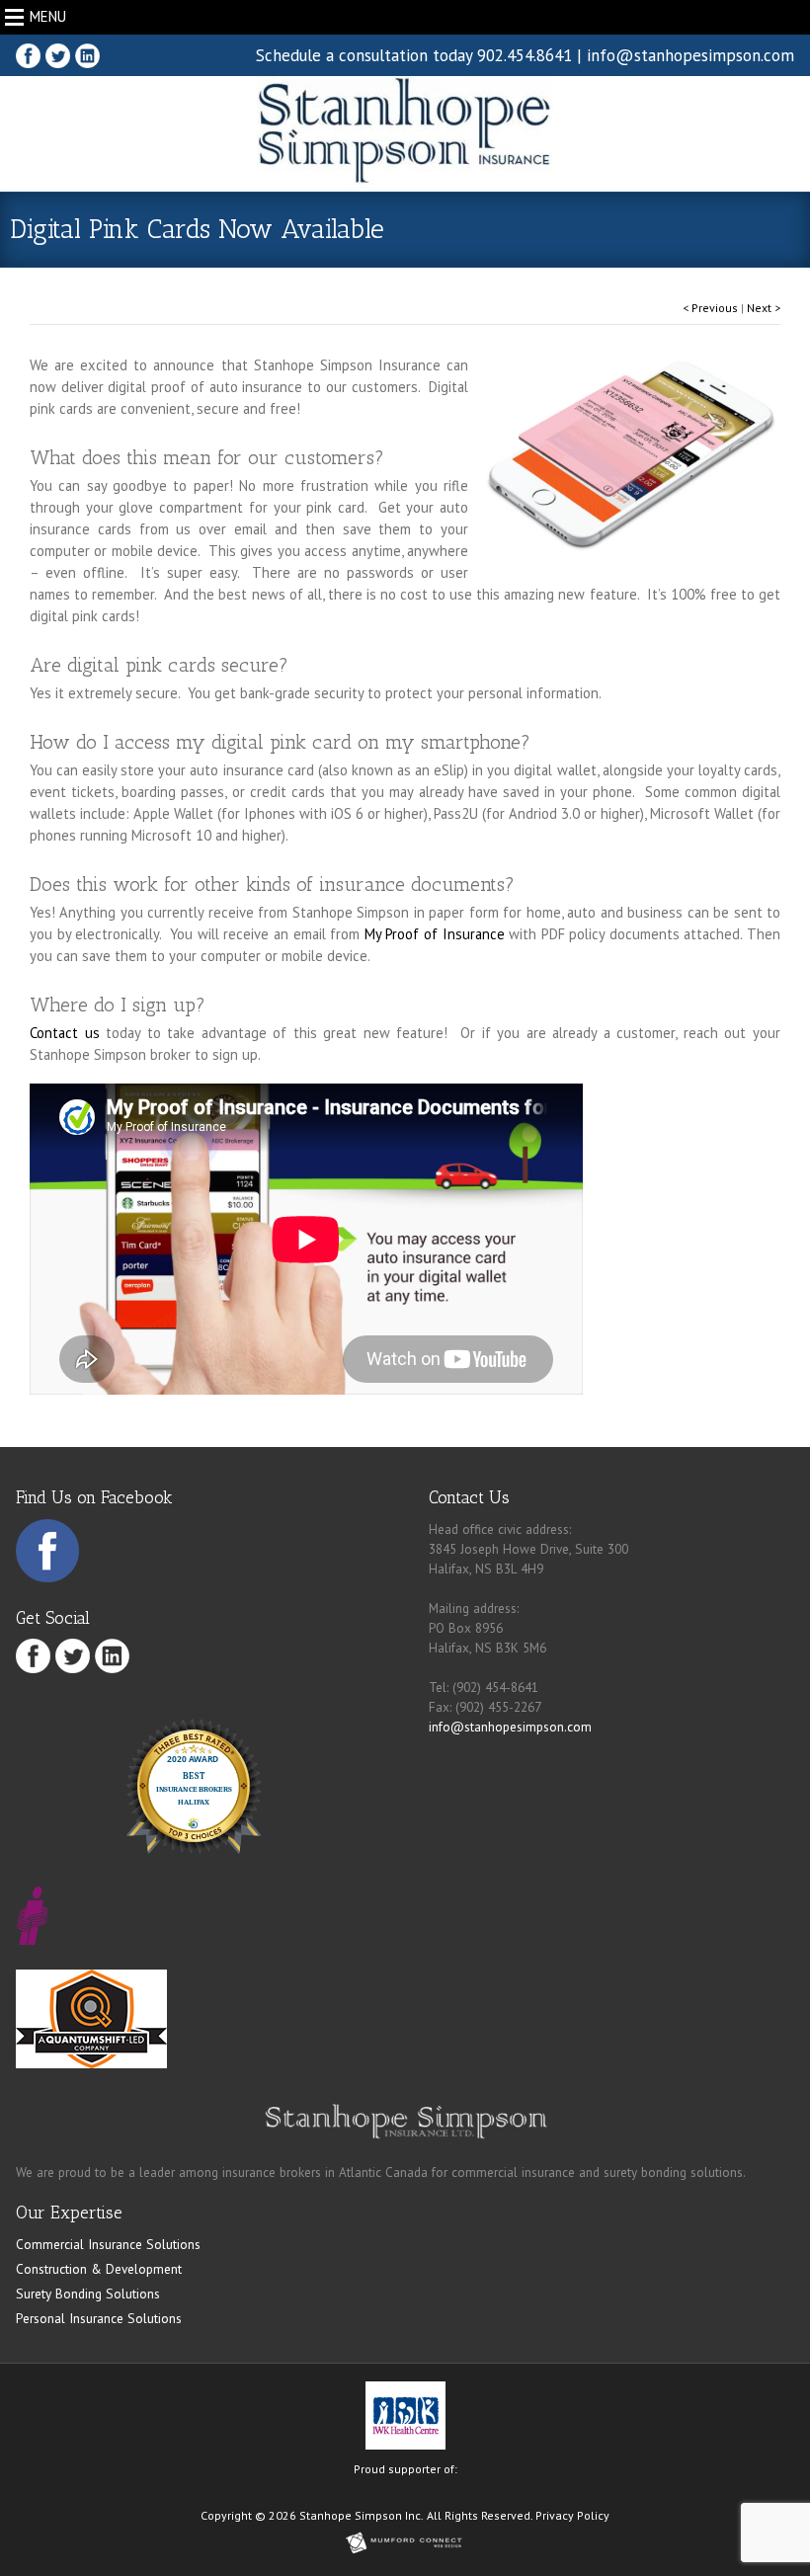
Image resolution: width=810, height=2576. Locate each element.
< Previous (710, 308)
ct (72, 1033)
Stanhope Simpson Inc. (362, 2515)
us (89, 1033)
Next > (764, 308)
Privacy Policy (572, 2515)
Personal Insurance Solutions (99, 2318)
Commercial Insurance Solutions (108, 2244)
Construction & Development (99, 2269)
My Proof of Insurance (435, 934)
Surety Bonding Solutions (88, 2294)
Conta (47, 1033)
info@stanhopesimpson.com (690, 55)
